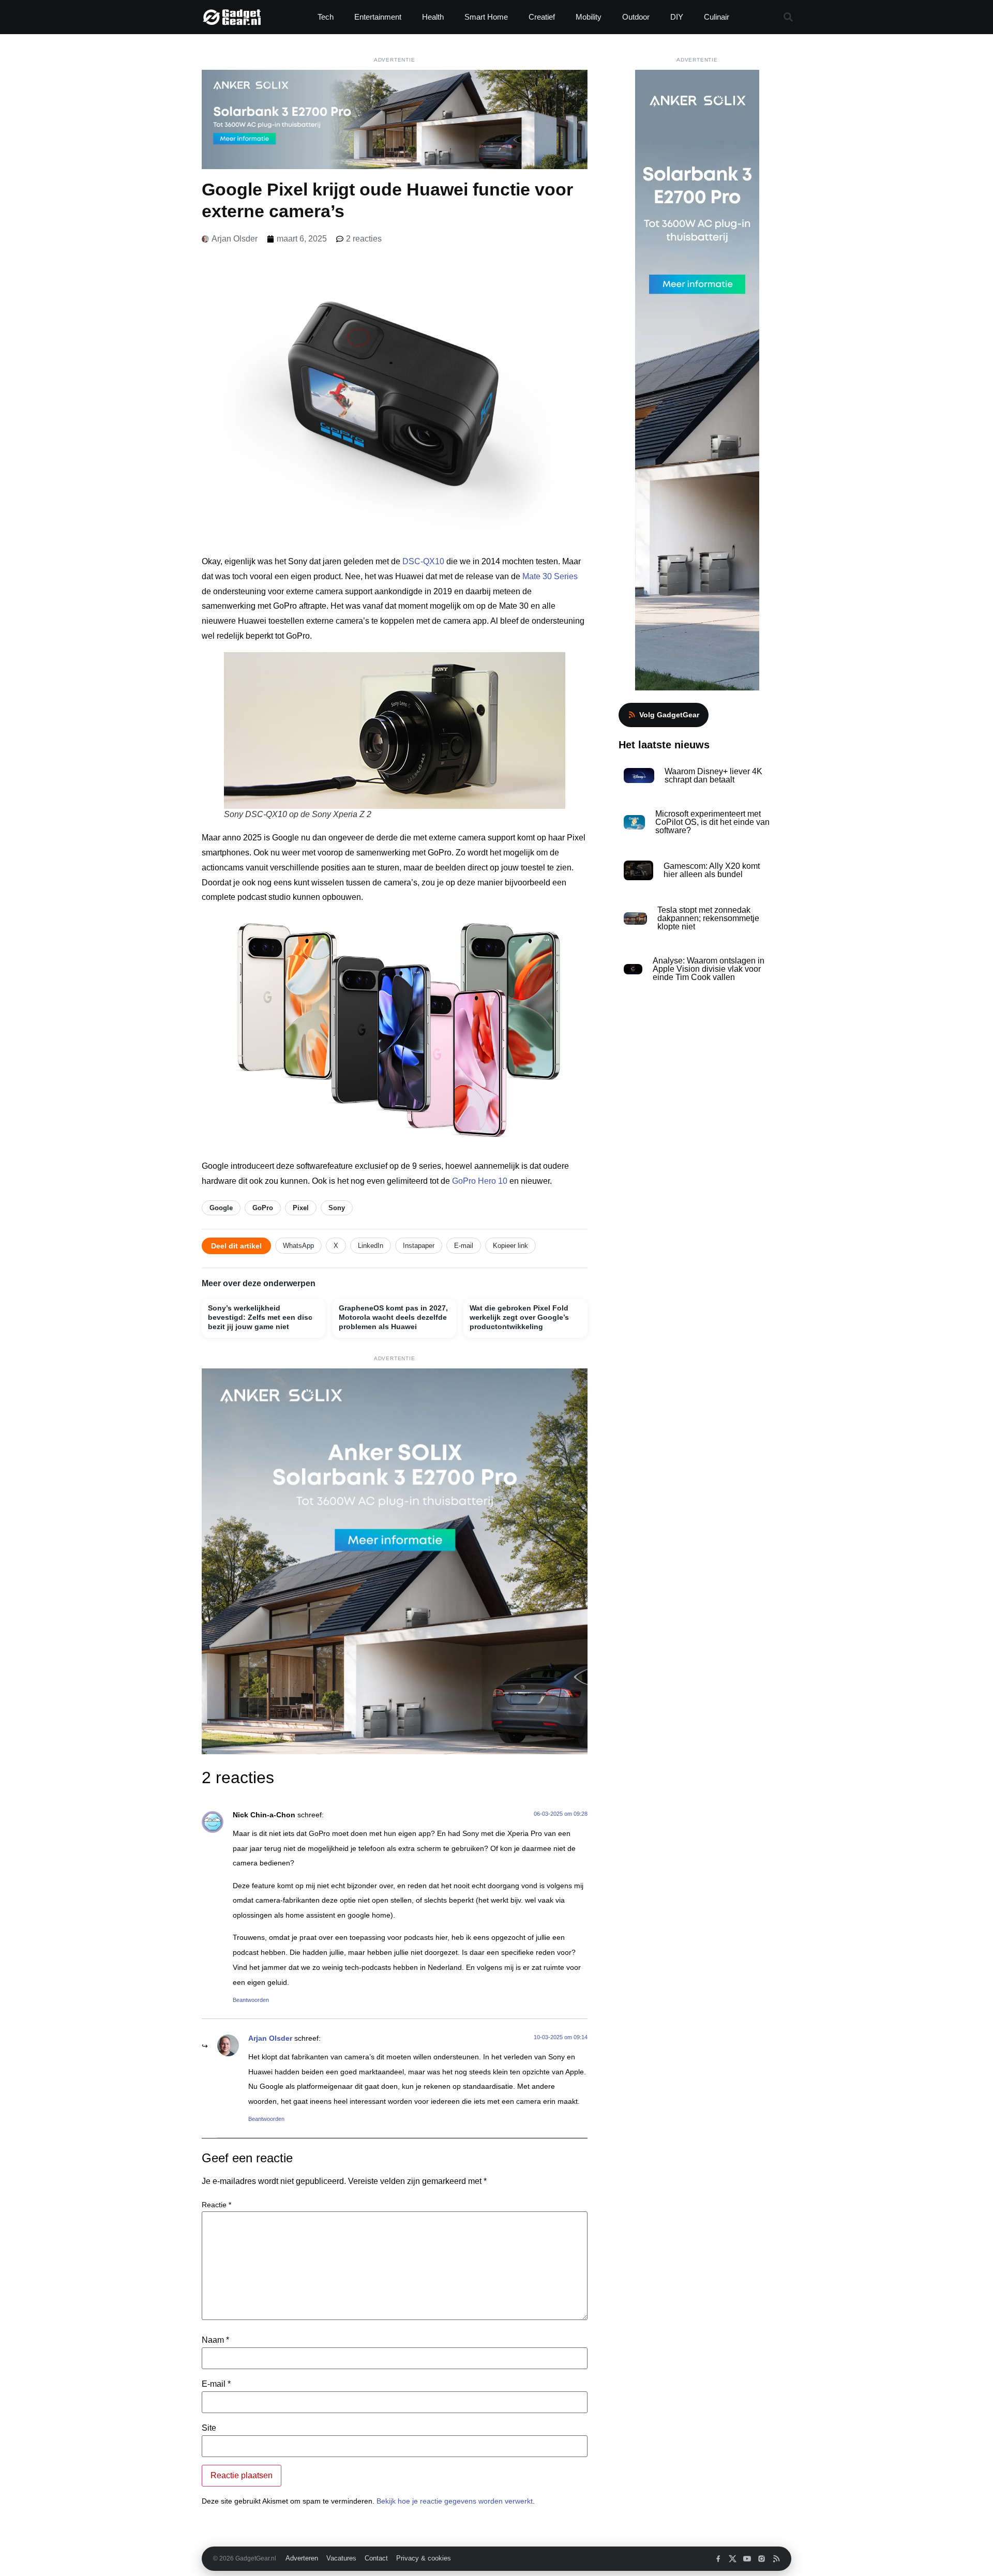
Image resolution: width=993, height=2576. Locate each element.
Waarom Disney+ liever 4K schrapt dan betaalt (713, 775)
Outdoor (636, 17)
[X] (733, 2559)
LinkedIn (371, 1246)
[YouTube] (747, 2559)
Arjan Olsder (270, 2038)
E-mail (464, 1246)
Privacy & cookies (424, 2558)
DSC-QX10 (423, 561)
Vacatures (341, 2558)
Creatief (542, 17)
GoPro (263, 1208)
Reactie (216, 2205)
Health (433, 17)
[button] (788, 17)
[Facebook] (718, 2559)
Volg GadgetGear (669, 715)
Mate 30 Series (550, 576)
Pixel (301, 1208)
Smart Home (486, 17)
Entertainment (378, 17)
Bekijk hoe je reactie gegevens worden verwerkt (455, 2501)
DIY (677, 17)
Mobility (589, 17)
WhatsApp (298, 1246)
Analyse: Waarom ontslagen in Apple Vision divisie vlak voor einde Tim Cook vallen (709, 969)
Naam (215, 2340)
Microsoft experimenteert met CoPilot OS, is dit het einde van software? (712, 822)
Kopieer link (510, 1246)
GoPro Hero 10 (480, 1181)
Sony (337, 1208)
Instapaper (419, 1246)
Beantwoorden (251, 2000)
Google (221, 1208)
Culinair (717, 17)
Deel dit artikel (236, 1246)
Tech (326, 17)
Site (209, 2428)
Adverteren (302, 2558)
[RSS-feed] (776, 2559)
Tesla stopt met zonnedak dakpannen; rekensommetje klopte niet (708, 918)
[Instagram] (762, 2559)
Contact (376, 2558)
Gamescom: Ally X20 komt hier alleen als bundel (712, 870)
